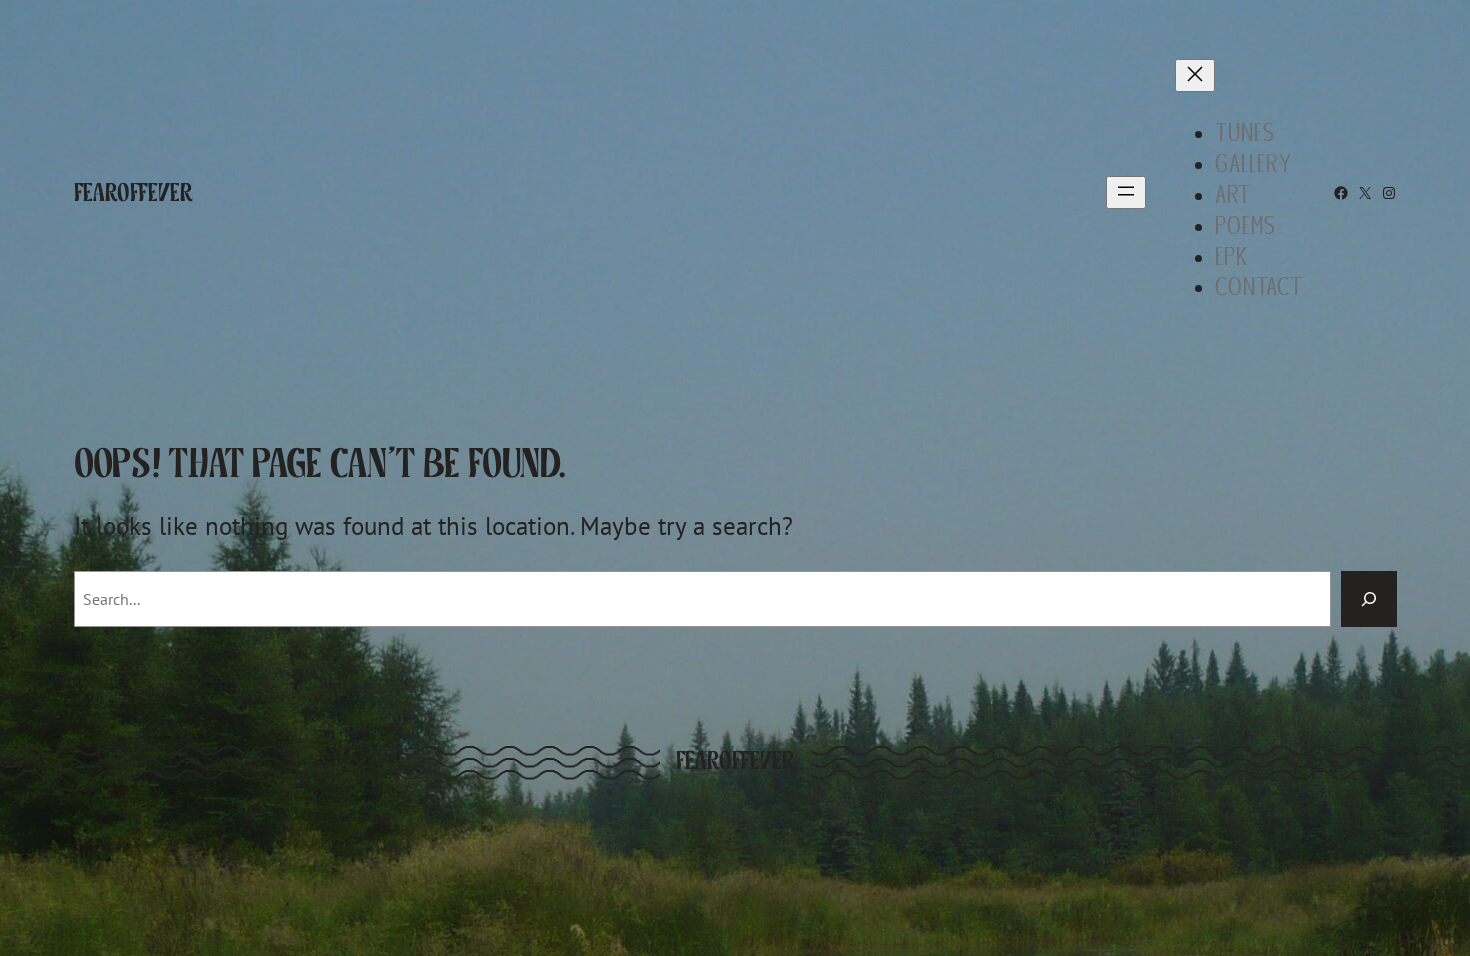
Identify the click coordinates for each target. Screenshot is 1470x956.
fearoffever (133, 192)
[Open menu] (1126, 192)
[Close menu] (1195, 75)
